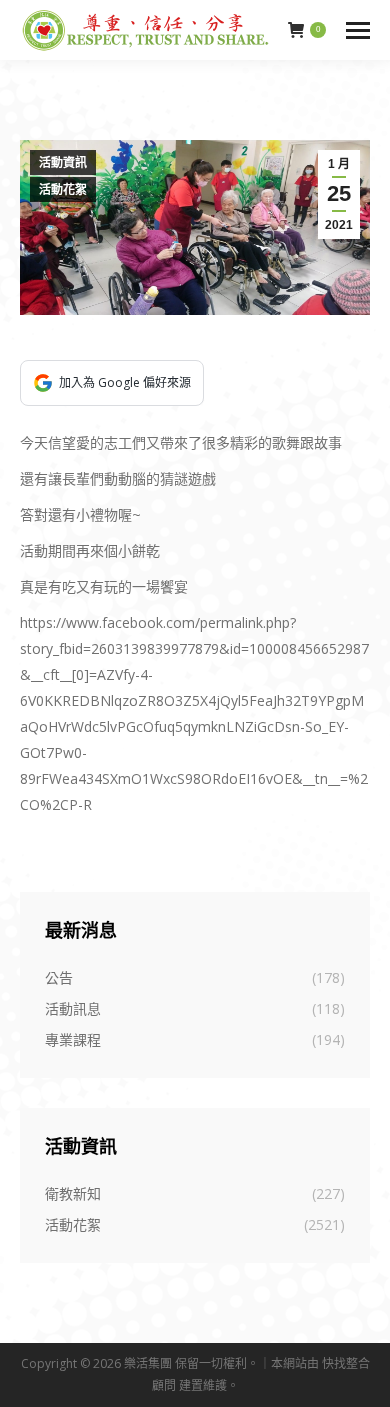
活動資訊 (63, 163)
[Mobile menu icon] (358, 30)
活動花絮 (63, 190)
